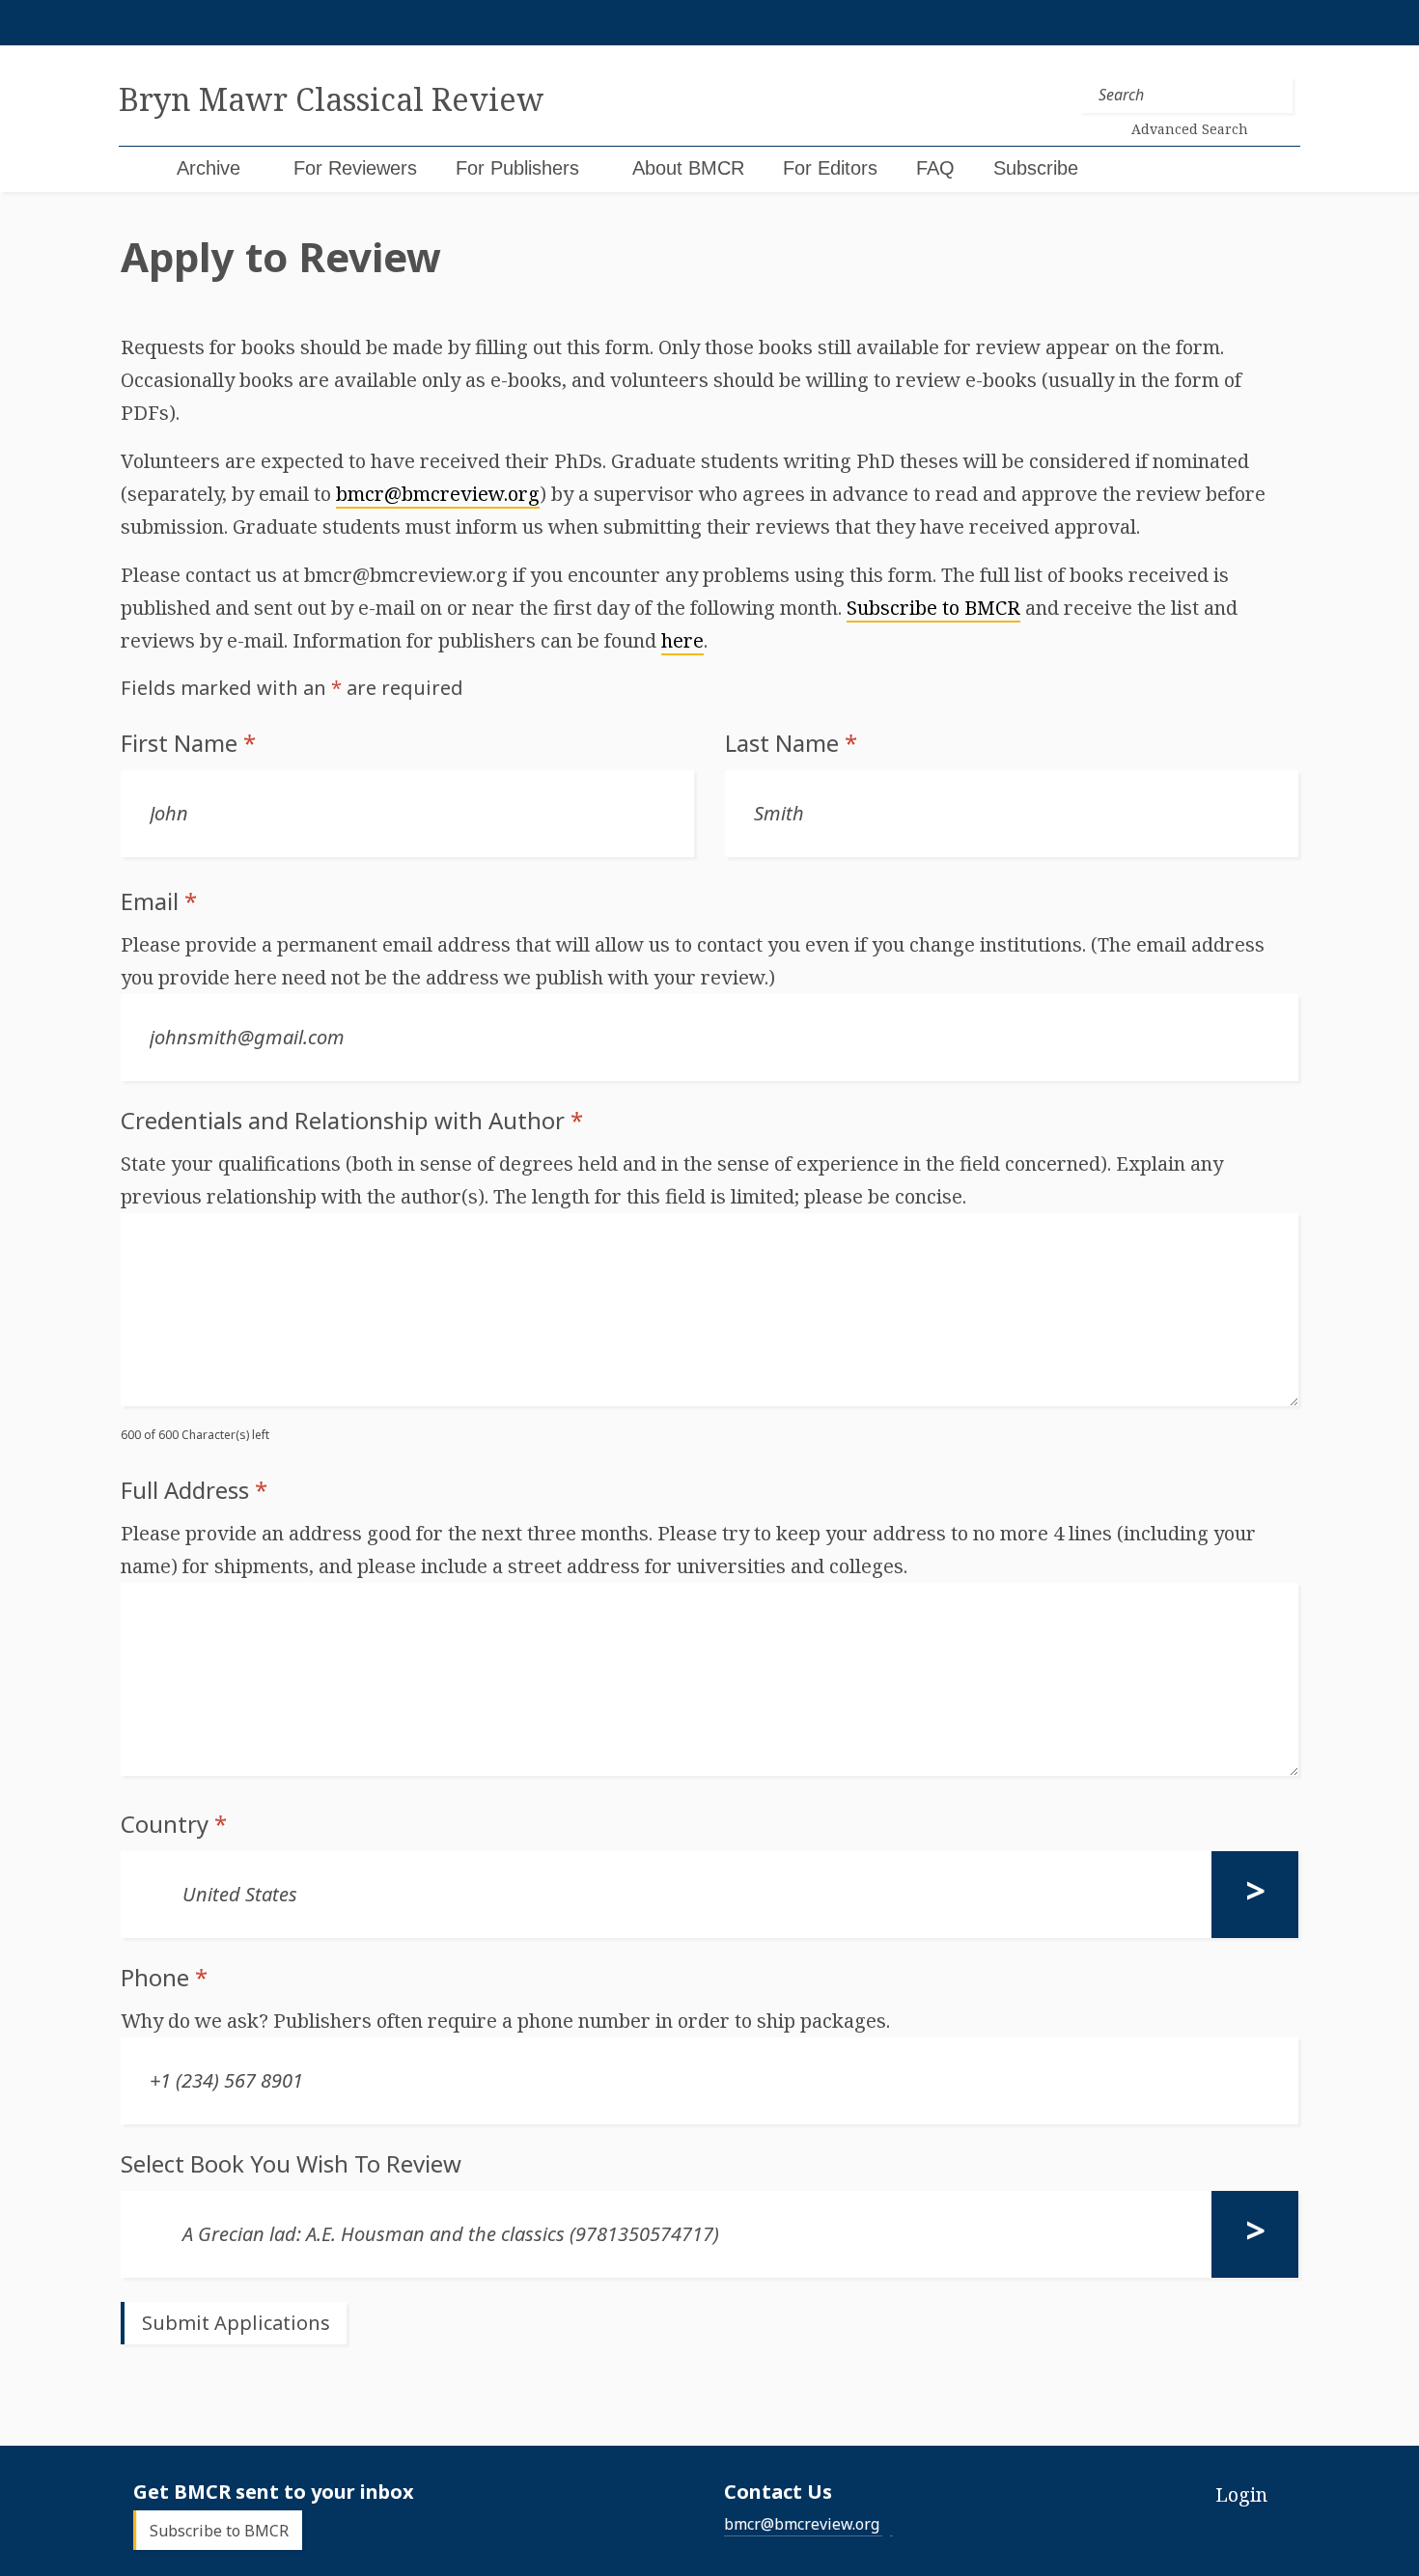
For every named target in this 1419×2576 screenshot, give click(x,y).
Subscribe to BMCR (933, 608)
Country (174, 1824)
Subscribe (1036, 168)
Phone (164, 1978)
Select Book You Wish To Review (291, 2164)
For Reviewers (355, 168)
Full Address (194, 1490)
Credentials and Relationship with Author (352, 1121)
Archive (209, 168)
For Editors (830, 168)
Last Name (791, 743)
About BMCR (688, 168)
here (682, 640)
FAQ (935, 168)
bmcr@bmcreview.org (438, 494)
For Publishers (517, 168)
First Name (188, 743)
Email (159, 901)
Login (1241, 2494)
